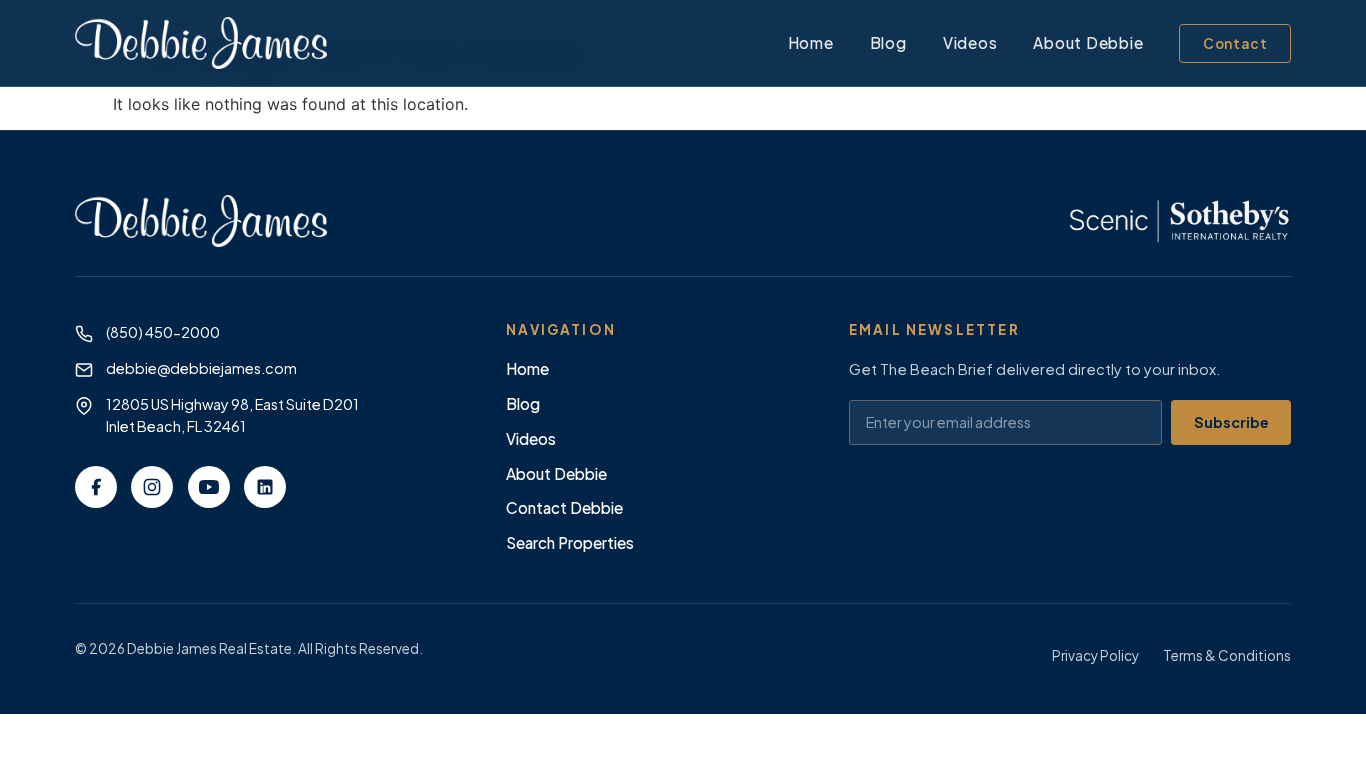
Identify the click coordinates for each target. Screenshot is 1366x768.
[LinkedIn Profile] (265, 487)
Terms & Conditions (1227, 655)
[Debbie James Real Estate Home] (201, 43)
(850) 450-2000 (163, 332)
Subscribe (1231, 422)
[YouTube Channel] (209, 487)
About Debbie (1088, 42)
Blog (888, 42)
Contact (1235, 43)
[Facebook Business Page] (96, 487)
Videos (970, 42)
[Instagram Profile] (152, 487)
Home (811, 42)
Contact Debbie (564, 507)
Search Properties (570, 542)
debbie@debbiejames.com (201, 368)
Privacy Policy (1095, 655)
